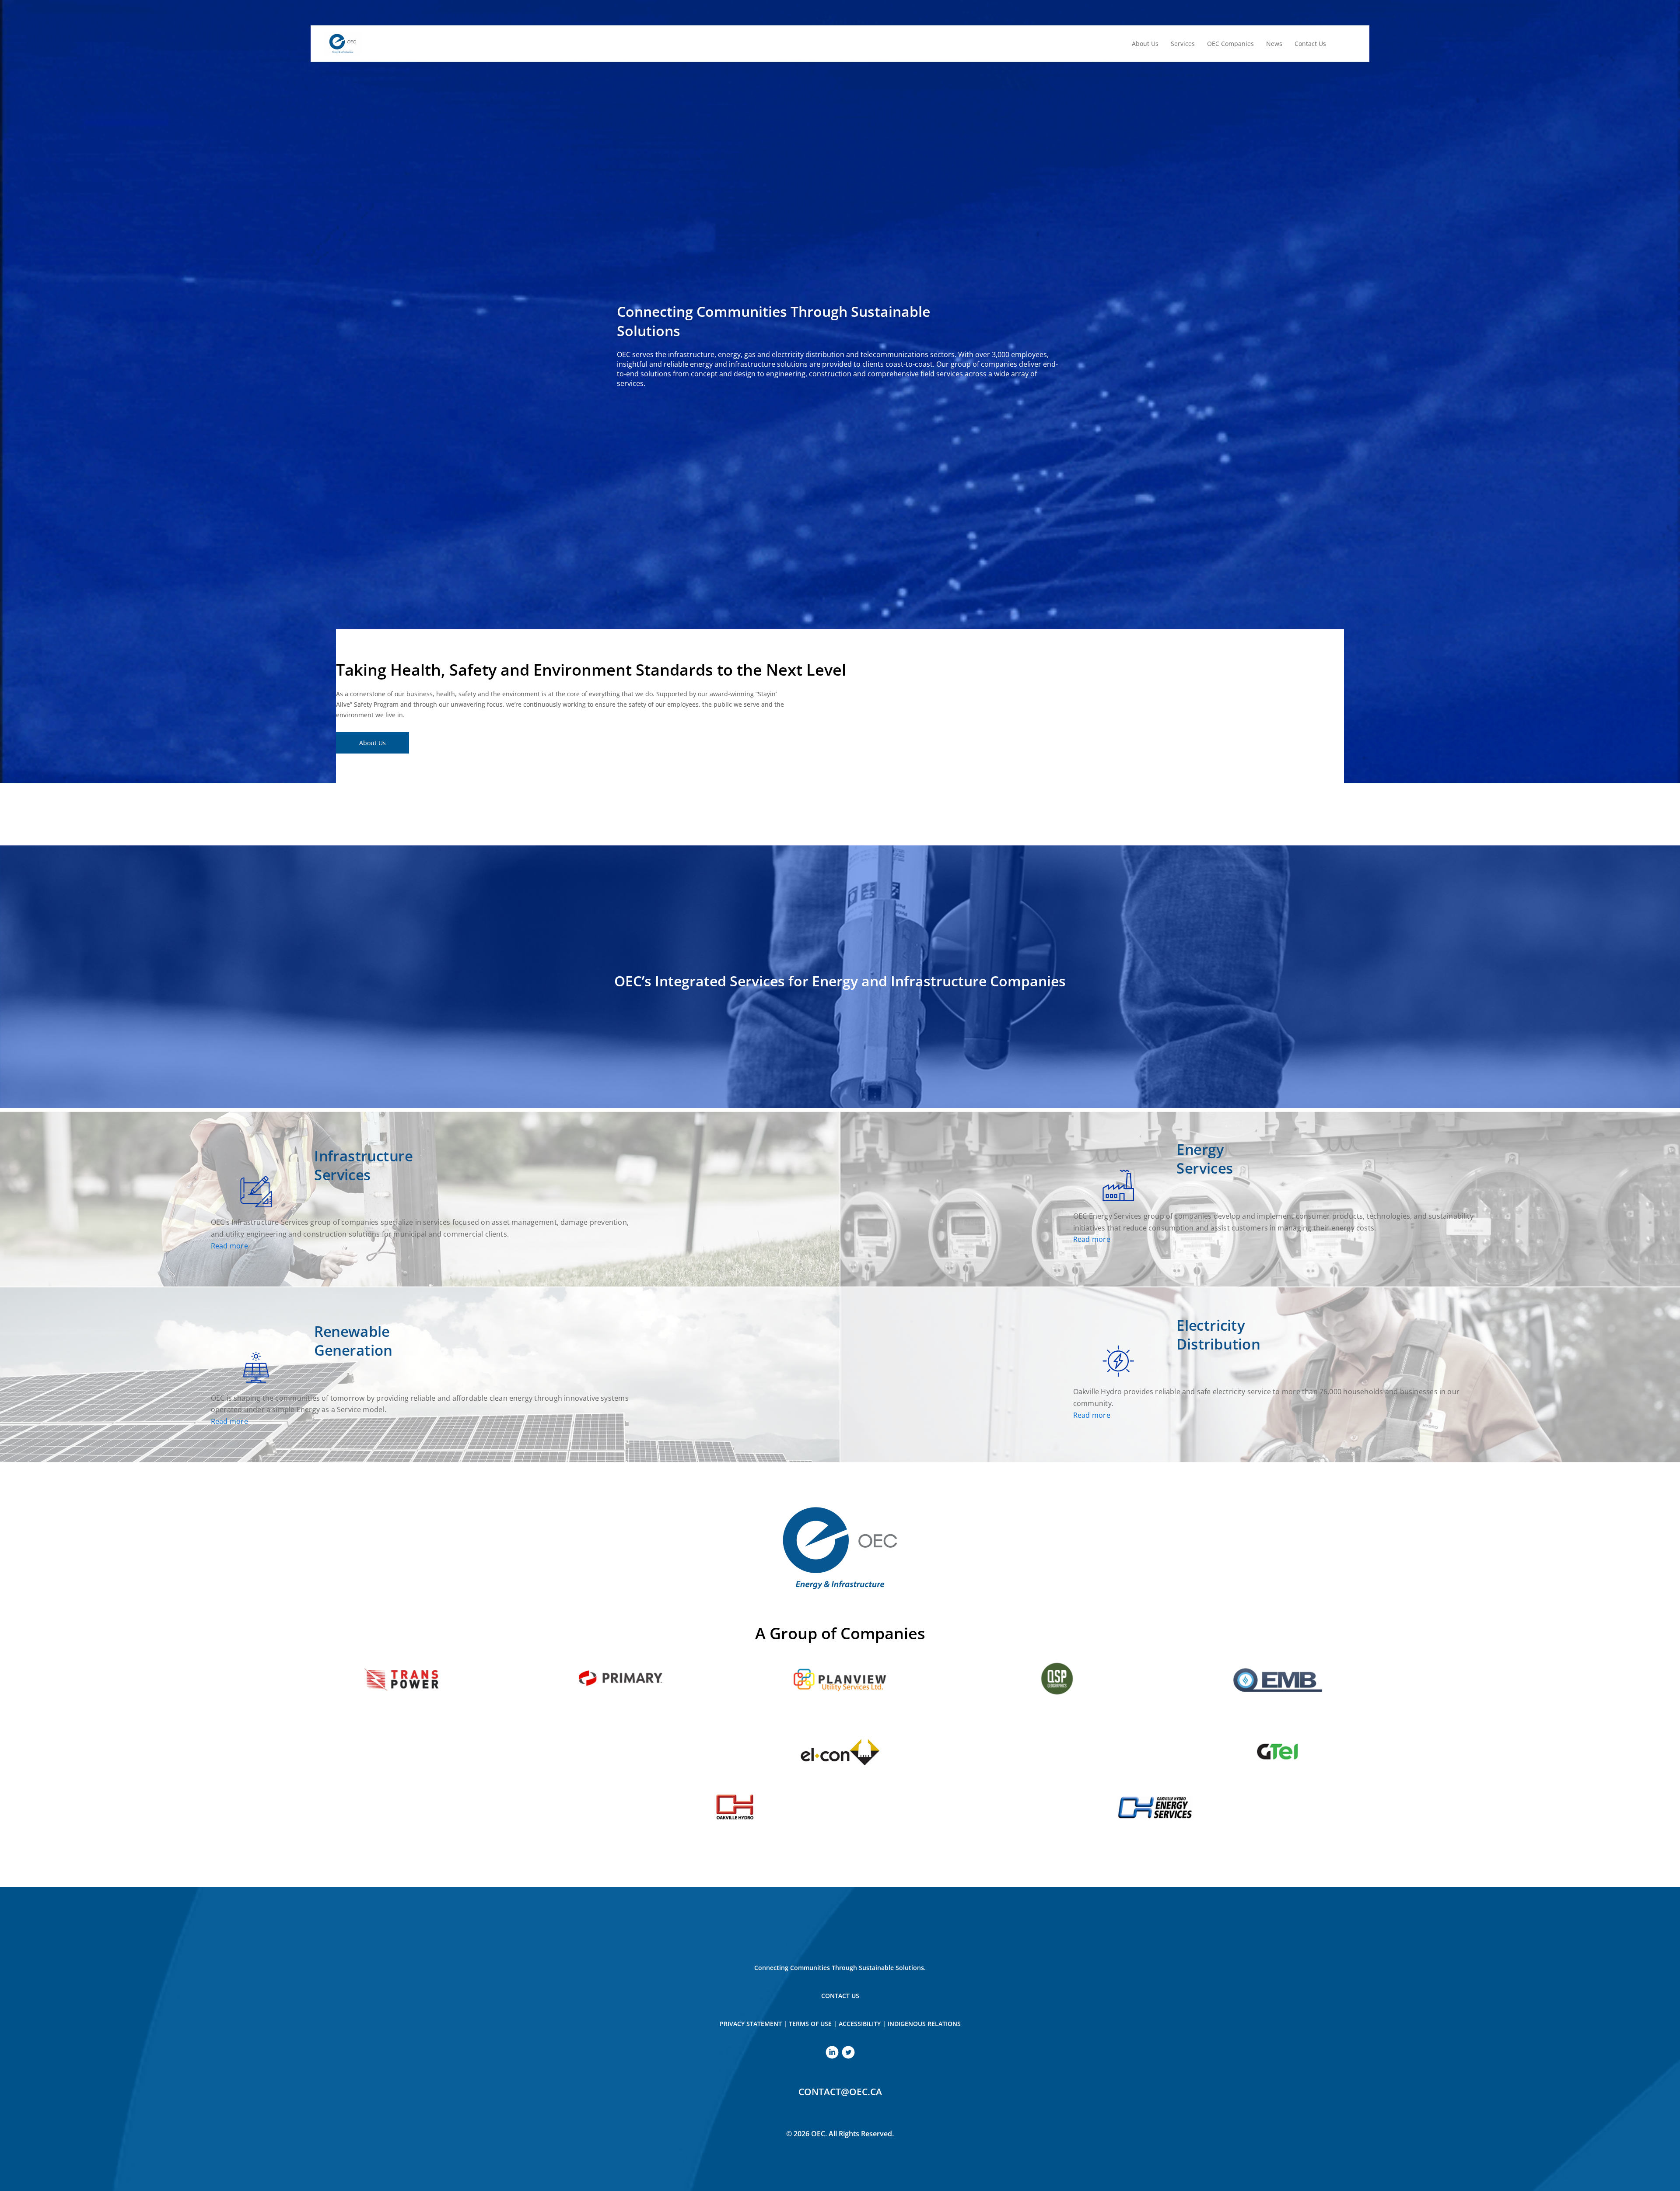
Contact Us (1310, 44)
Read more (229, 1246)
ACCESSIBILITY (860, 2024)
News (1274, 44)
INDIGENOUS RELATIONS (924, 2024)
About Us (1145, 44)
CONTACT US (840, 1996)
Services (1183, 44)
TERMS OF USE (810, 2024)
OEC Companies (1230, 44)
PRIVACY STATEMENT (751, 2024)
